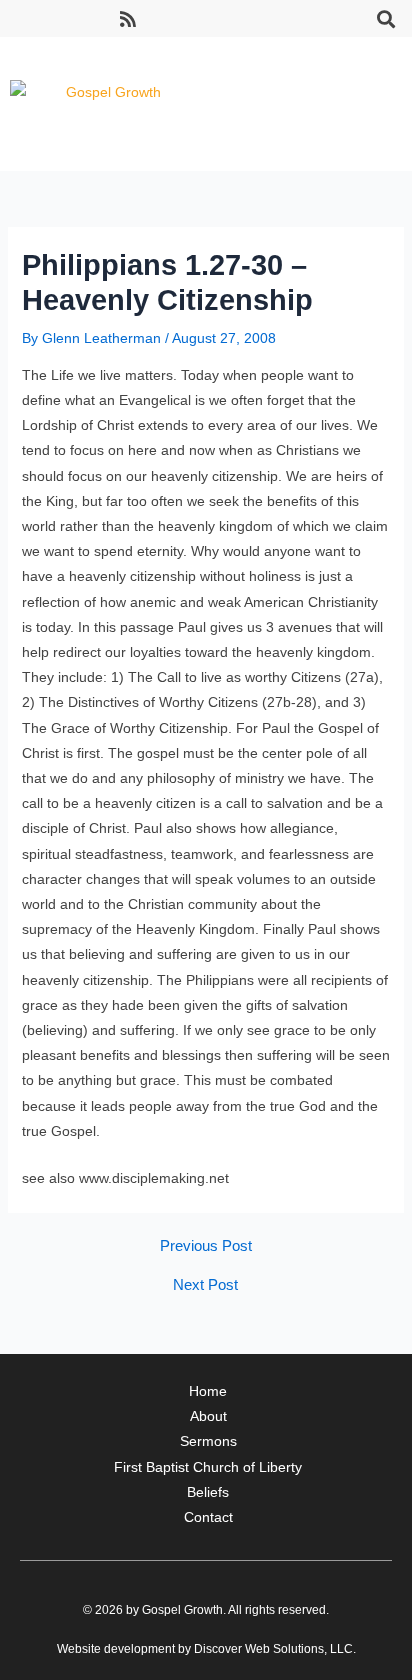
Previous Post (206, 1246)
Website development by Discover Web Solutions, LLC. (206, 1649)
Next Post (205, 1285)
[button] (385, 18)
